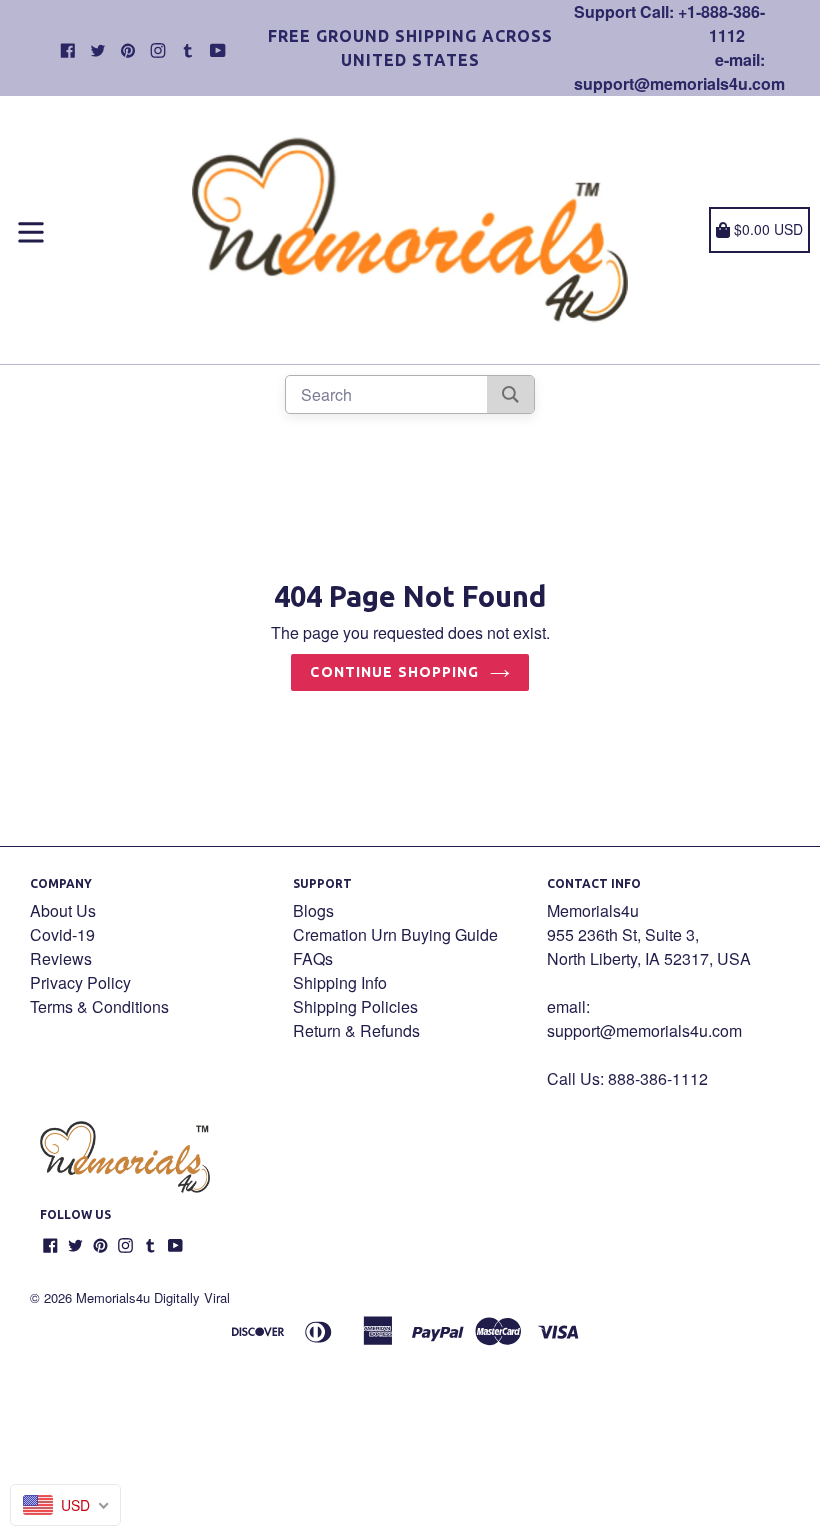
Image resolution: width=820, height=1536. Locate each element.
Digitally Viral (192, 1297)
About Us (63, 910)
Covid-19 (62, 934)
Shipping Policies (355, 1006)
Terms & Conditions (99, 1006)
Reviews (61, 958)
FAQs (313, 958)
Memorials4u (113, 1297)
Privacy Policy (80, 982)
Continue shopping (394, 672)
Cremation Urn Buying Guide (395, 934)
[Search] (510, 394)
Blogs (313, 910)
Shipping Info (340, 982)
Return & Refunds (356, 1030)
